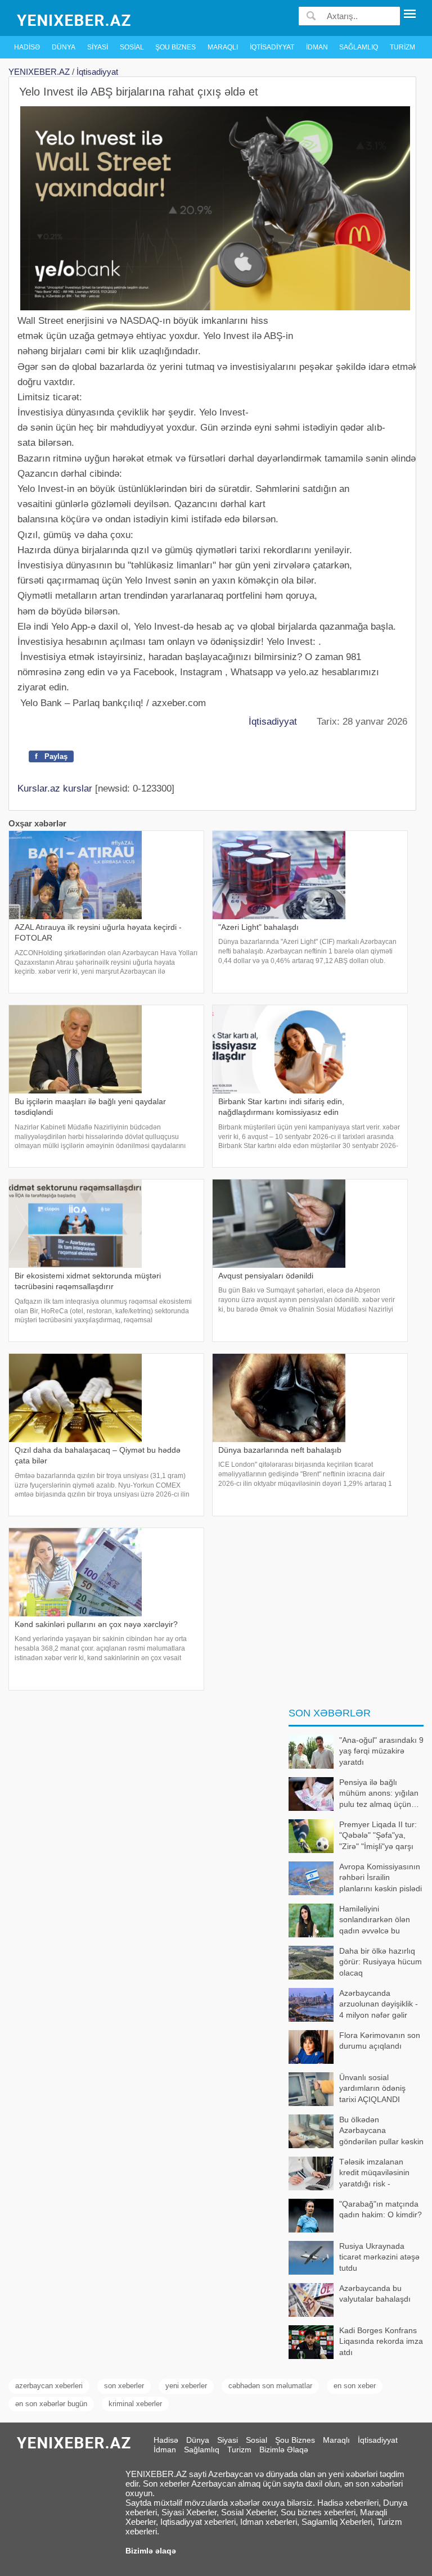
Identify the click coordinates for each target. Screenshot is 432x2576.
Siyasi (98, 47)
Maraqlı (223, 47)
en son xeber (355, 2386)
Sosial (132, 47)
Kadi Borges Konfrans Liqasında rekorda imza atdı (381, 2341)
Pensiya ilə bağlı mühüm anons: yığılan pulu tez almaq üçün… (379, 1793)
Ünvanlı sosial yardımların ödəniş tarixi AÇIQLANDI (372, 2088)
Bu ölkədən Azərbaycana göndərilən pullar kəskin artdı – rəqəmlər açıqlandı (356, 2132)
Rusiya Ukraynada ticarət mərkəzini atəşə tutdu (379, 2257)
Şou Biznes (175, 47)
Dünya (64, 47)
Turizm (402, 47)
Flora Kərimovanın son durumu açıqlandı (380, 2041)
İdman (317, 47)
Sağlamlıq (359, 47)
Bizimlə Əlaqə (284, 2450)
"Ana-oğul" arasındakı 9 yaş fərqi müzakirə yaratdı (381, 1751)
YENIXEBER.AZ (39, 72)
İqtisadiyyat (272, 47)
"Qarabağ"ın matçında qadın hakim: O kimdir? (381, 2209)
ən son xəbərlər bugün (51, 2404)
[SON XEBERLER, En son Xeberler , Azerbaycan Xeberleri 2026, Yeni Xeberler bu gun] (75, 19)
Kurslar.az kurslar (55, 788)
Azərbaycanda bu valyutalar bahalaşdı (375, 2294)
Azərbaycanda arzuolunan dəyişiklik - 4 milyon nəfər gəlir (379, 2004)
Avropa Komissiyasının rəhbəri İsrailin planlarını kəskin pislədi (381, 1877)
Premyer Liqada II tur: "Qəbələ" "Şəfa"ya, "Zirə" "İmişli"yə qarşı (378, 1835)
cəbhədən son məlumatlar (270, 2386)
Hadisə (27, 47)
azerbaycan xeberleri (49, 2386)
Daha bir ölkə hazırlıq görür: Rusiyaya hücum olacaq (381, 1962)
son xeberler (124, 2386)
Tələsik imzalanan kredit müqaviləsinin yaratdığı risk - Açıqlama (374, 2174)
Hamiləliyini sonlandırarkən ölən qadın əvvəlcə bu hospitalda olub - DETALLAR (349, 1921)
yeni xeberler (186, 2386)
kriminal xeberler (135, 2404)
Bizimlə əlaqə (151, 2551)
